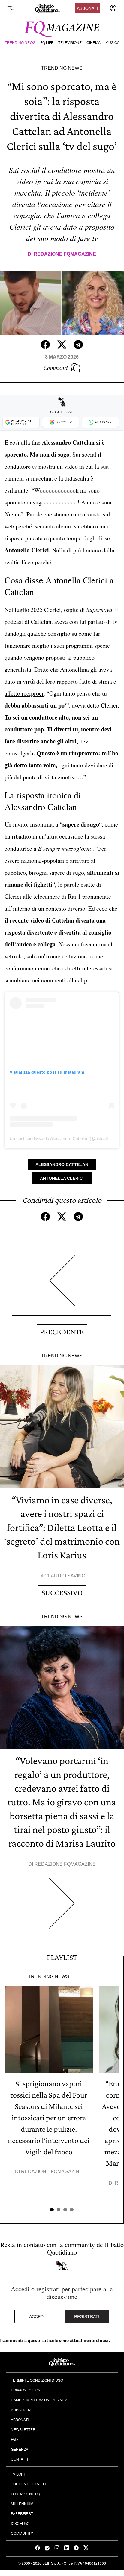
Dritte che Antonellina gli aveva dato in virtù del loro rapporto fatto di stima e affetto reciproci (60, 681)
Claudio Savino (65, 1576)
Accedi (37, 2316)
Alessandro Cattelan (62, 1164)
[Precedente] (62, 1285)
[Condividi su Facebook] (45, 345)
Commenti (56, 368)
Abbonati (87, 8)
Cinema (94, 43)
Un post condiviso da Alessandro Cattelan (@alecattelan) (64, 1138)
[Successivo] (62, 1908)
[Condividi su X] (62, 345)
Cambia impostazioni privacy (39, 2400)
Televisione (70, 43)
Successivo (62, 1593)
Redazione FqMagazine (65, 254)
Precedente (62, 1332)
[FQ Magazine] (62, 28)
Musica (112, 43)
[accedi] (113, 8)
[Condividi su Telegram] (78, 345)
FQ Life (47, 43)
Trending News (20, 43)
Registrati (87, 2316)
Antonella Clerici (62, 1178)
